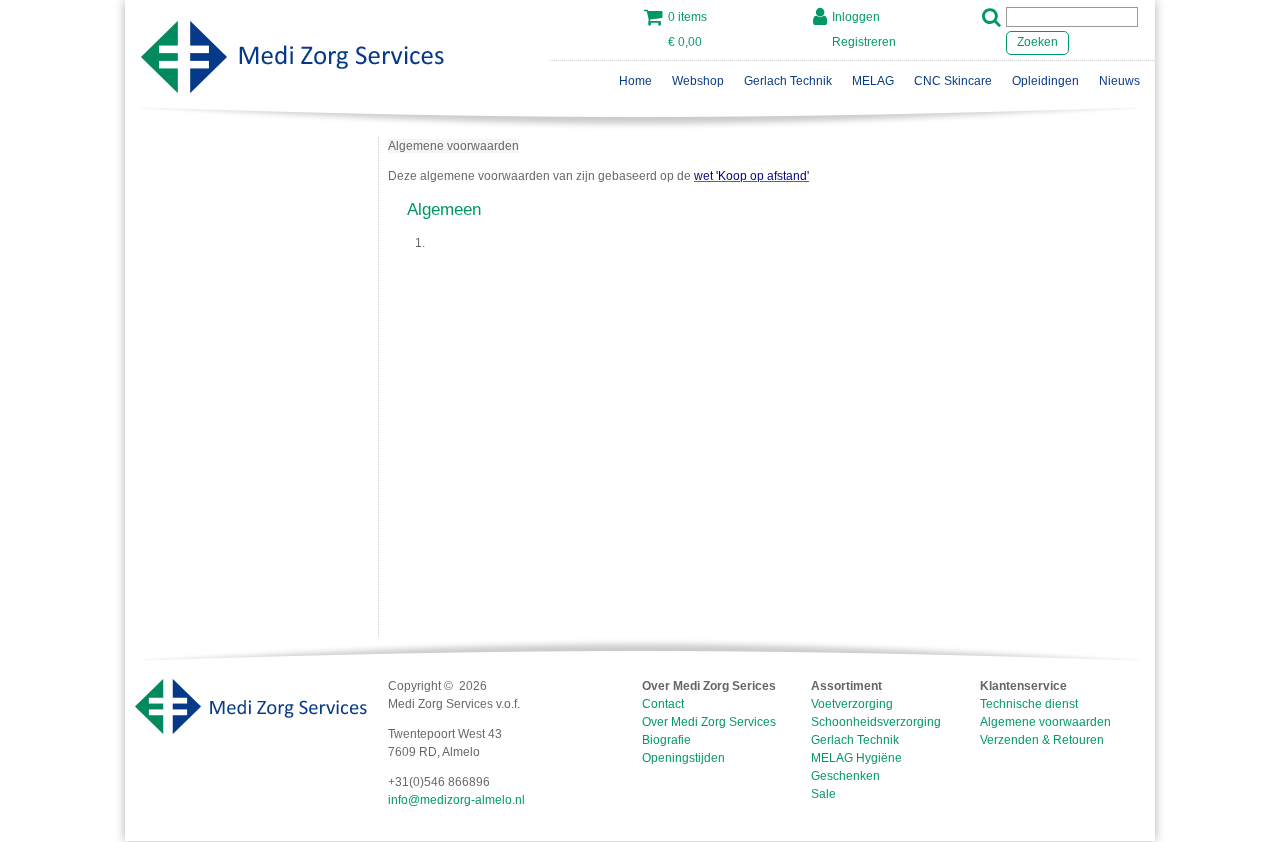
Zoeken (1037, 42)
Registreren (864, 42)
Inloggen (856, 17)
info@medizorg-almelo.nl (456, 800)
